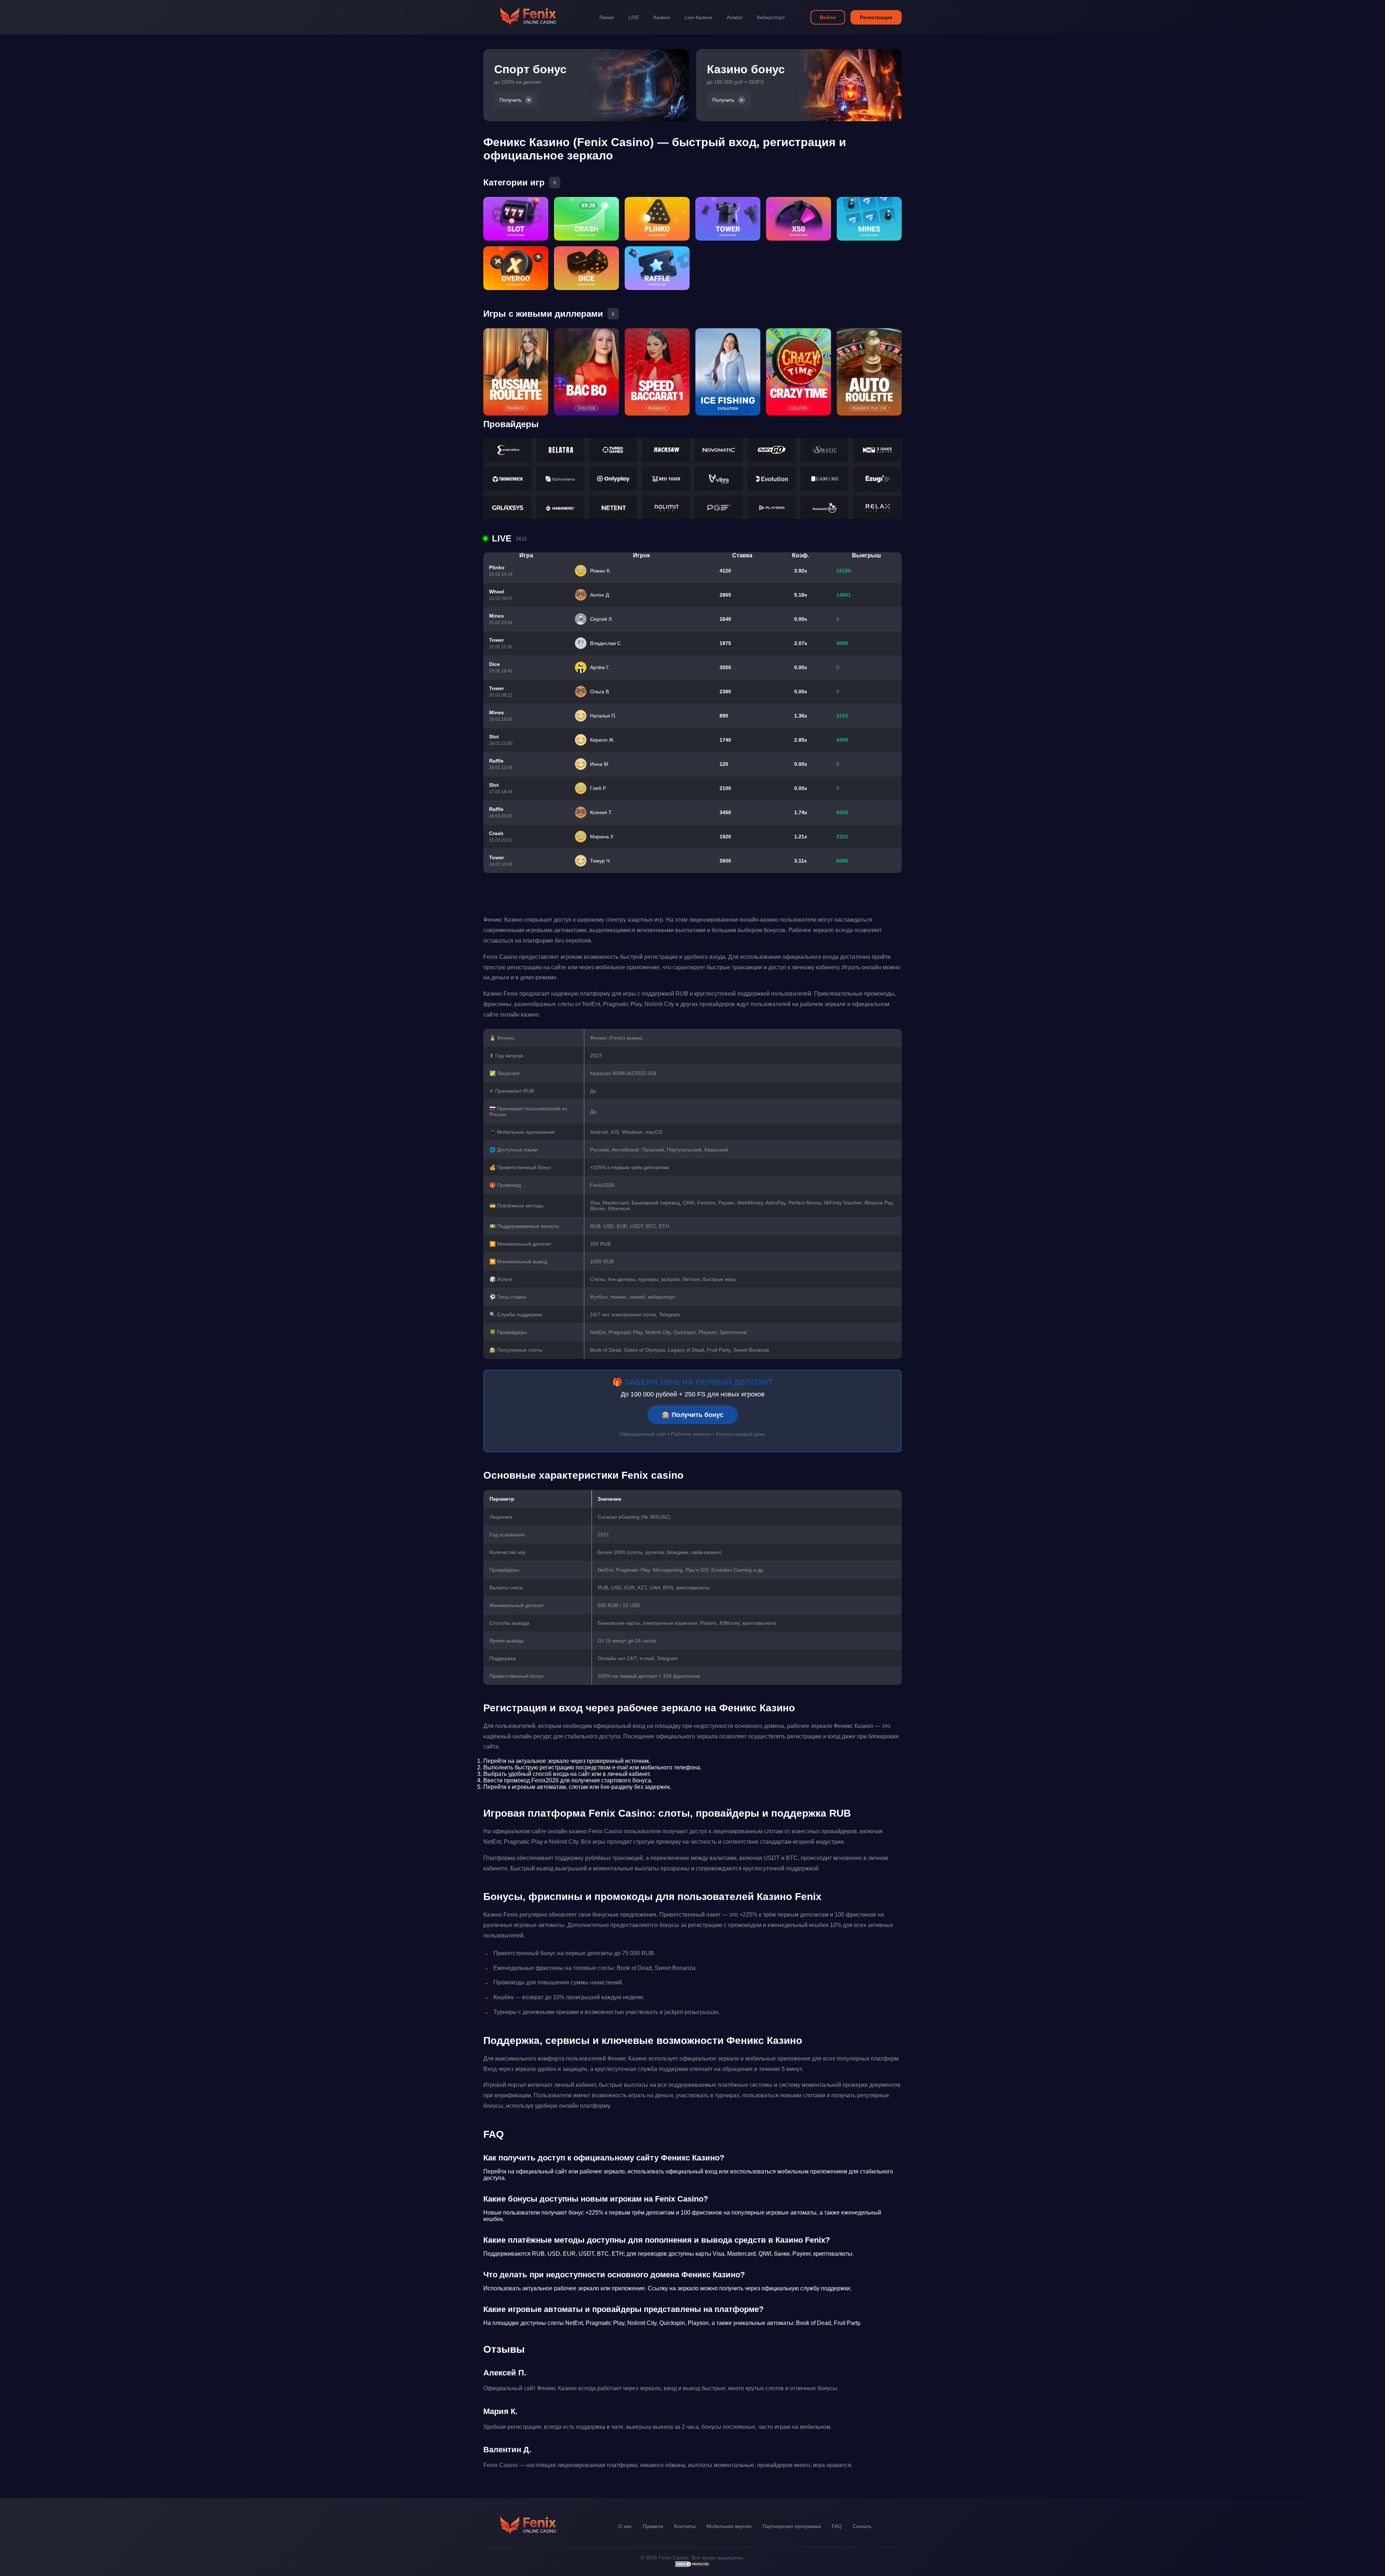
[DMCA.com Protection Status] (692, 2566)
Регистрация (876, 17)
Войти (828, 17)
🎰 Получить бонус (693, 1415)
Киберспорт (771, 17)
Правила (653, 2526)
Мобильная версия (729, 2526)
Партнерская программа (792, 2526)
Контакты (685, 2526)
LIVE (634, 17)
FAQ (837, 2526)
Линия (606, 17)
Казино (662, 17)
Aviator (735, 17)
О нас (625, 2526)
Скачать (862, 2526)
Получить (511, 100)
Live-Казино (698, 17)
